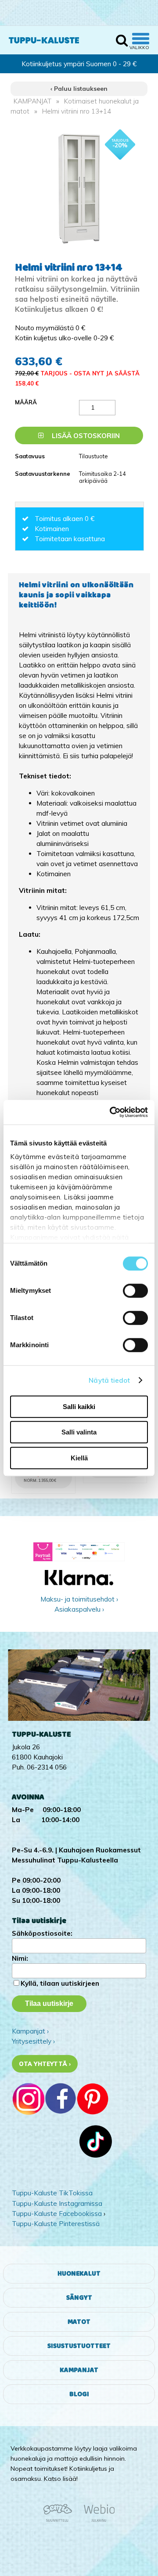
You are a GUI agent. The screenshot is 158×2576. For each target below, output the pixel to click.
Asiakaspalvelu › (79, 1609)
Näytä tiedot (109, 1380)
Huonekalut (79, 2274)
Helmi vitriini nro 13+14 (77, 111)
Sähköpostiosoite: (42, 1933)
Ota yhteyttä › (45, 2064)
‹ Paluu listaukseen (79, 89)
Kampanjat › (30, 2031)
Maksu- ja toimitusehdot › (79, 1599)
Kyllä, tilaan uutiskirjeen (60, 1983)
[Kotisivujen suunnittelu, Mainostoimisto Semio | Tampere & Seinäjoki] (61, 2520)
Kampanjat (79, 2370)
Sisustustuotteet (79, 2346)
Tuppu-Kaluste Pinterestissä (56, 2224)
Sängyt (79, 2298)
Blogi (79, 2394)
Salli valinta (79, 1432)
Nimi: (20, 1958)
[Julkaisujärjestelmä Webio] (97, 2520)
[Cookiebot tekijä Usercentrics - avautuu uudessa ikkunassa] (111, 1112)
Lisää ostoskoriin (85, 436)
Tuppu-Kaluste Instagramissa (57, 2203)
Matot (79, 2322)
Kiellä (79, 1458)
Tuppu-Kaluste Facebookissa (57, 2214)
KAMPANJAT (32, 101)
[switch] (135, 1291)
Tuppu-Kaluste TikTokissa (52, 2193)
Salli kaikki (79, 1407)
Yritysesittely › (33, 2041)
